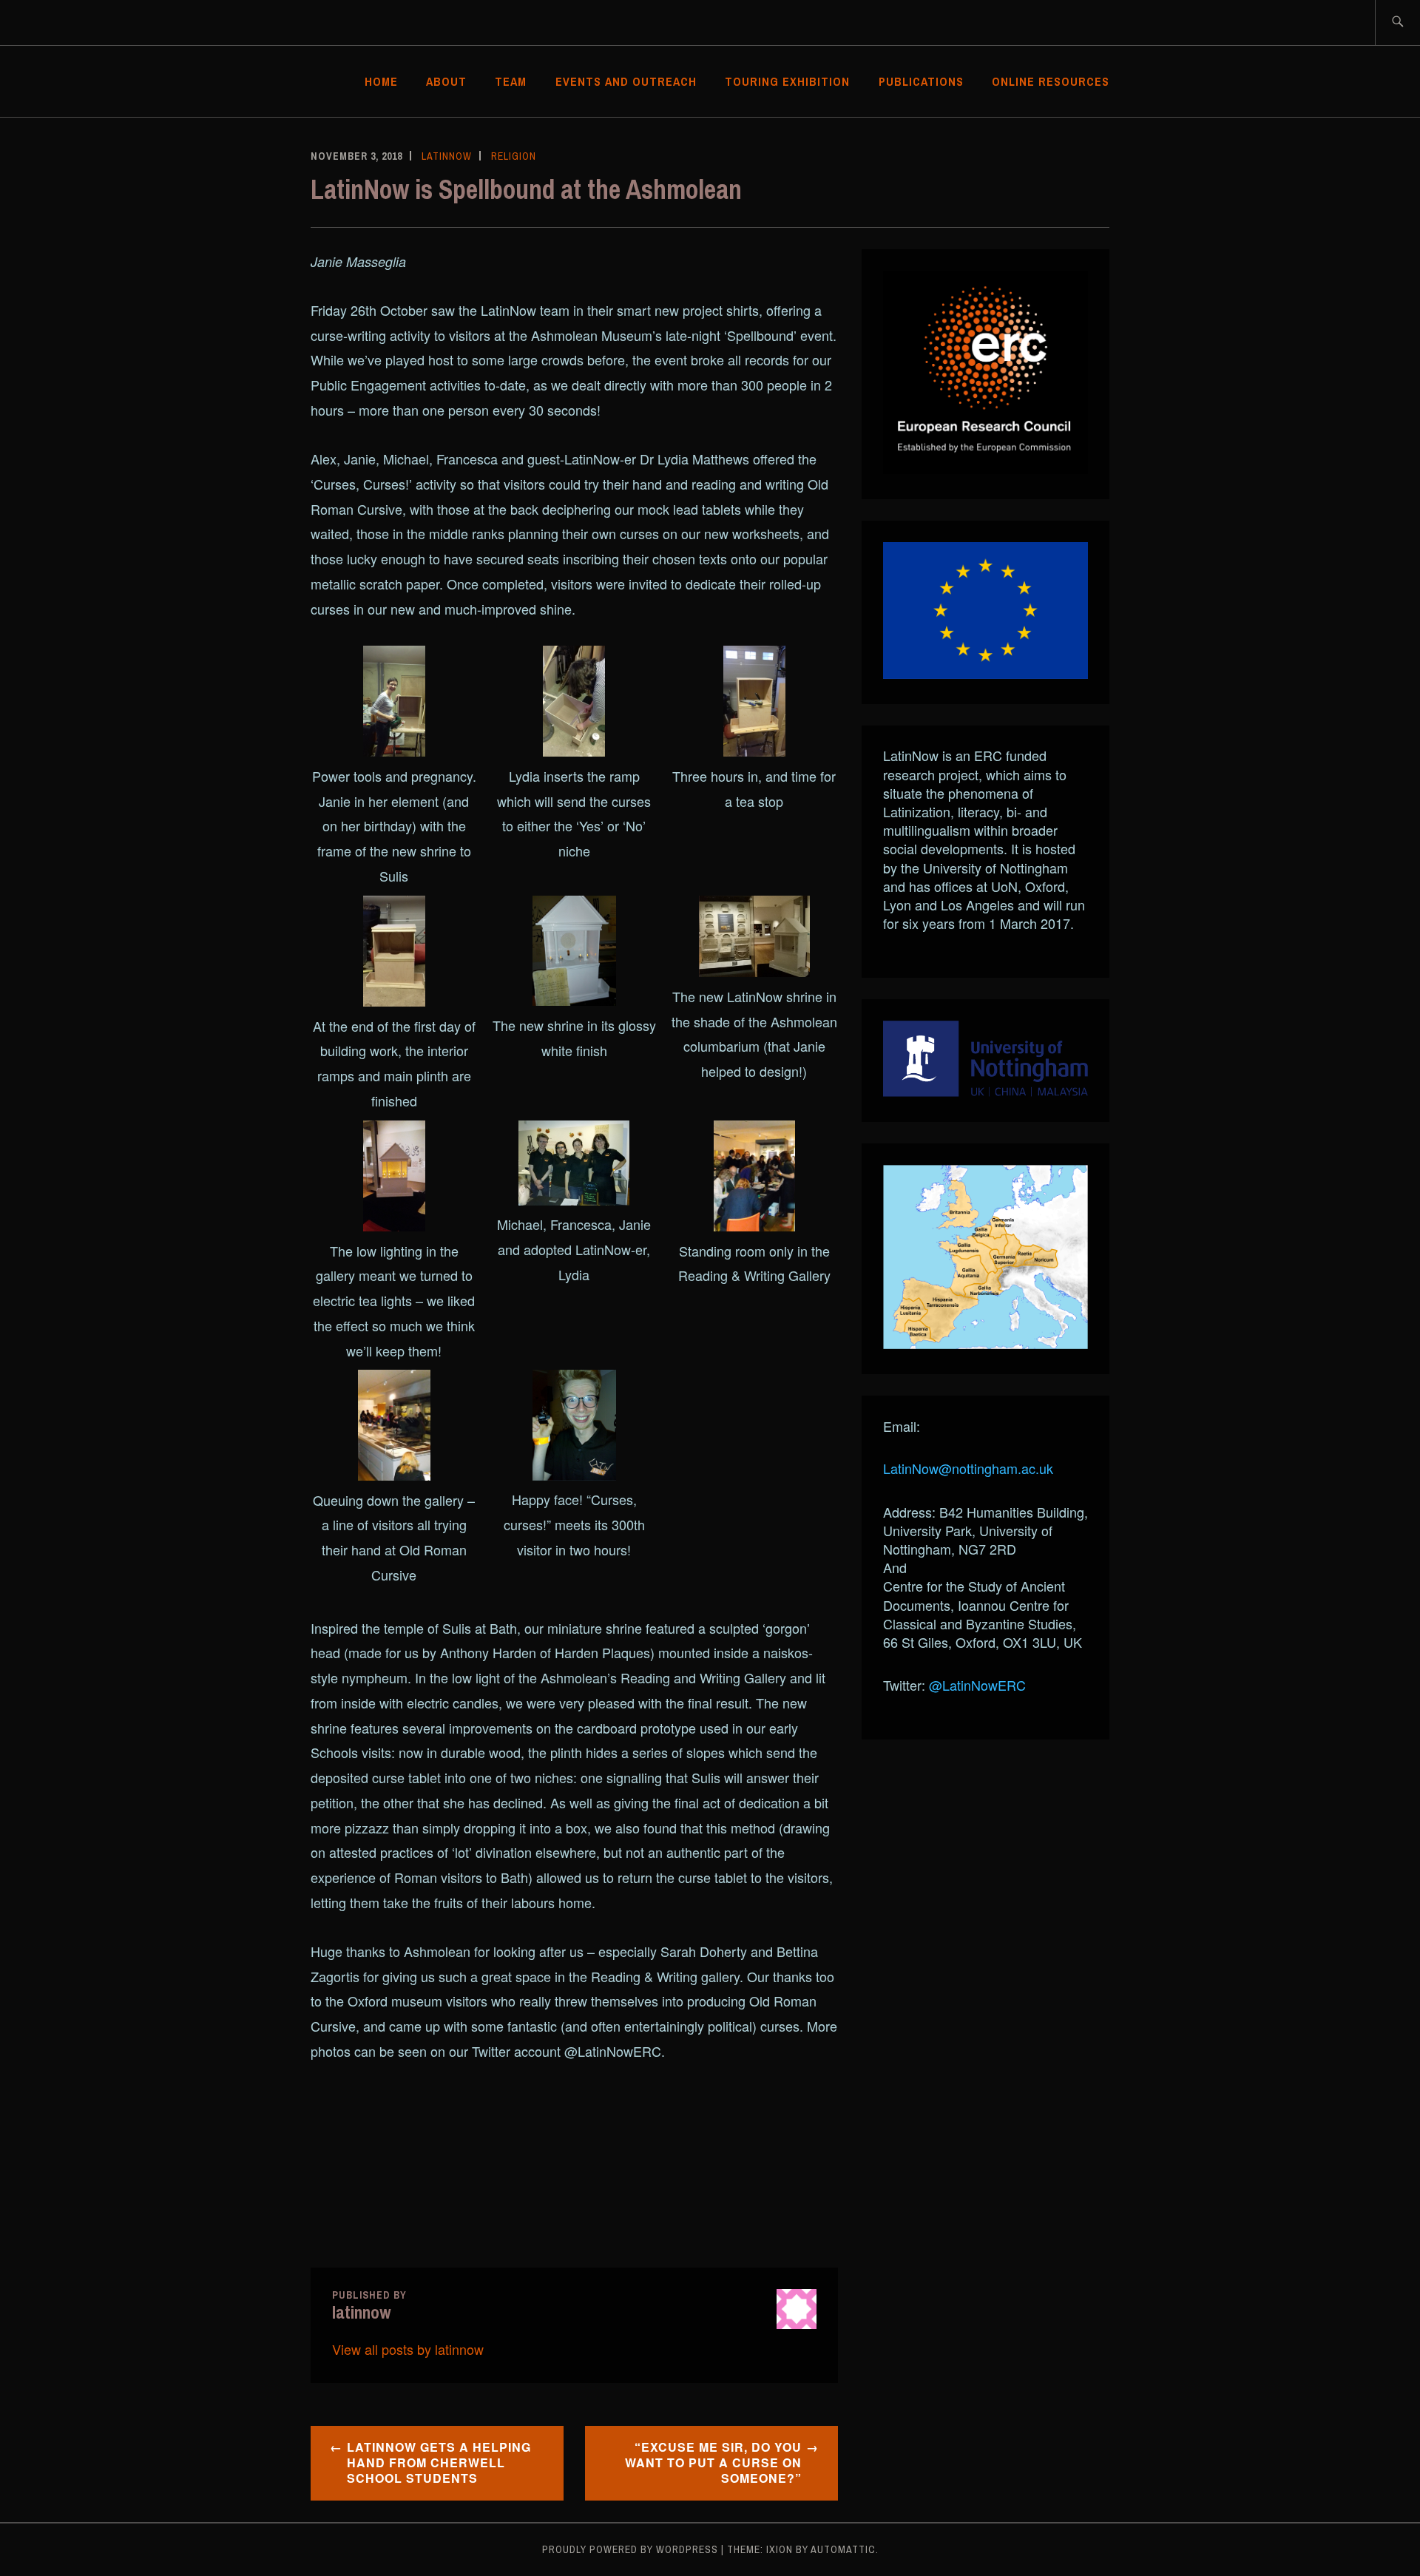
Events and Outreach (626, 81)
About (446, 81)
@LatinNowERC (977, 1685)
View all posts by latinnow (408, 2349)
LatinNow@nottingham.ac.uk (968, 1468)
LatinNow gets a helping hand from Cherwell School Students (439, 2462)
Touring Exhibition (787, 81)
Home (381, 81)
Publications (921, 81)
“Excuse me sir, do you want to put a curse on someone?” (713, 2462)
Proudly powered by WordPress (630, 2549)
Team (511, 81)
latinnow (447, 156)
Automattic (843, 2549)
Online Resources (1051, 81)
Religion (514, 156)
